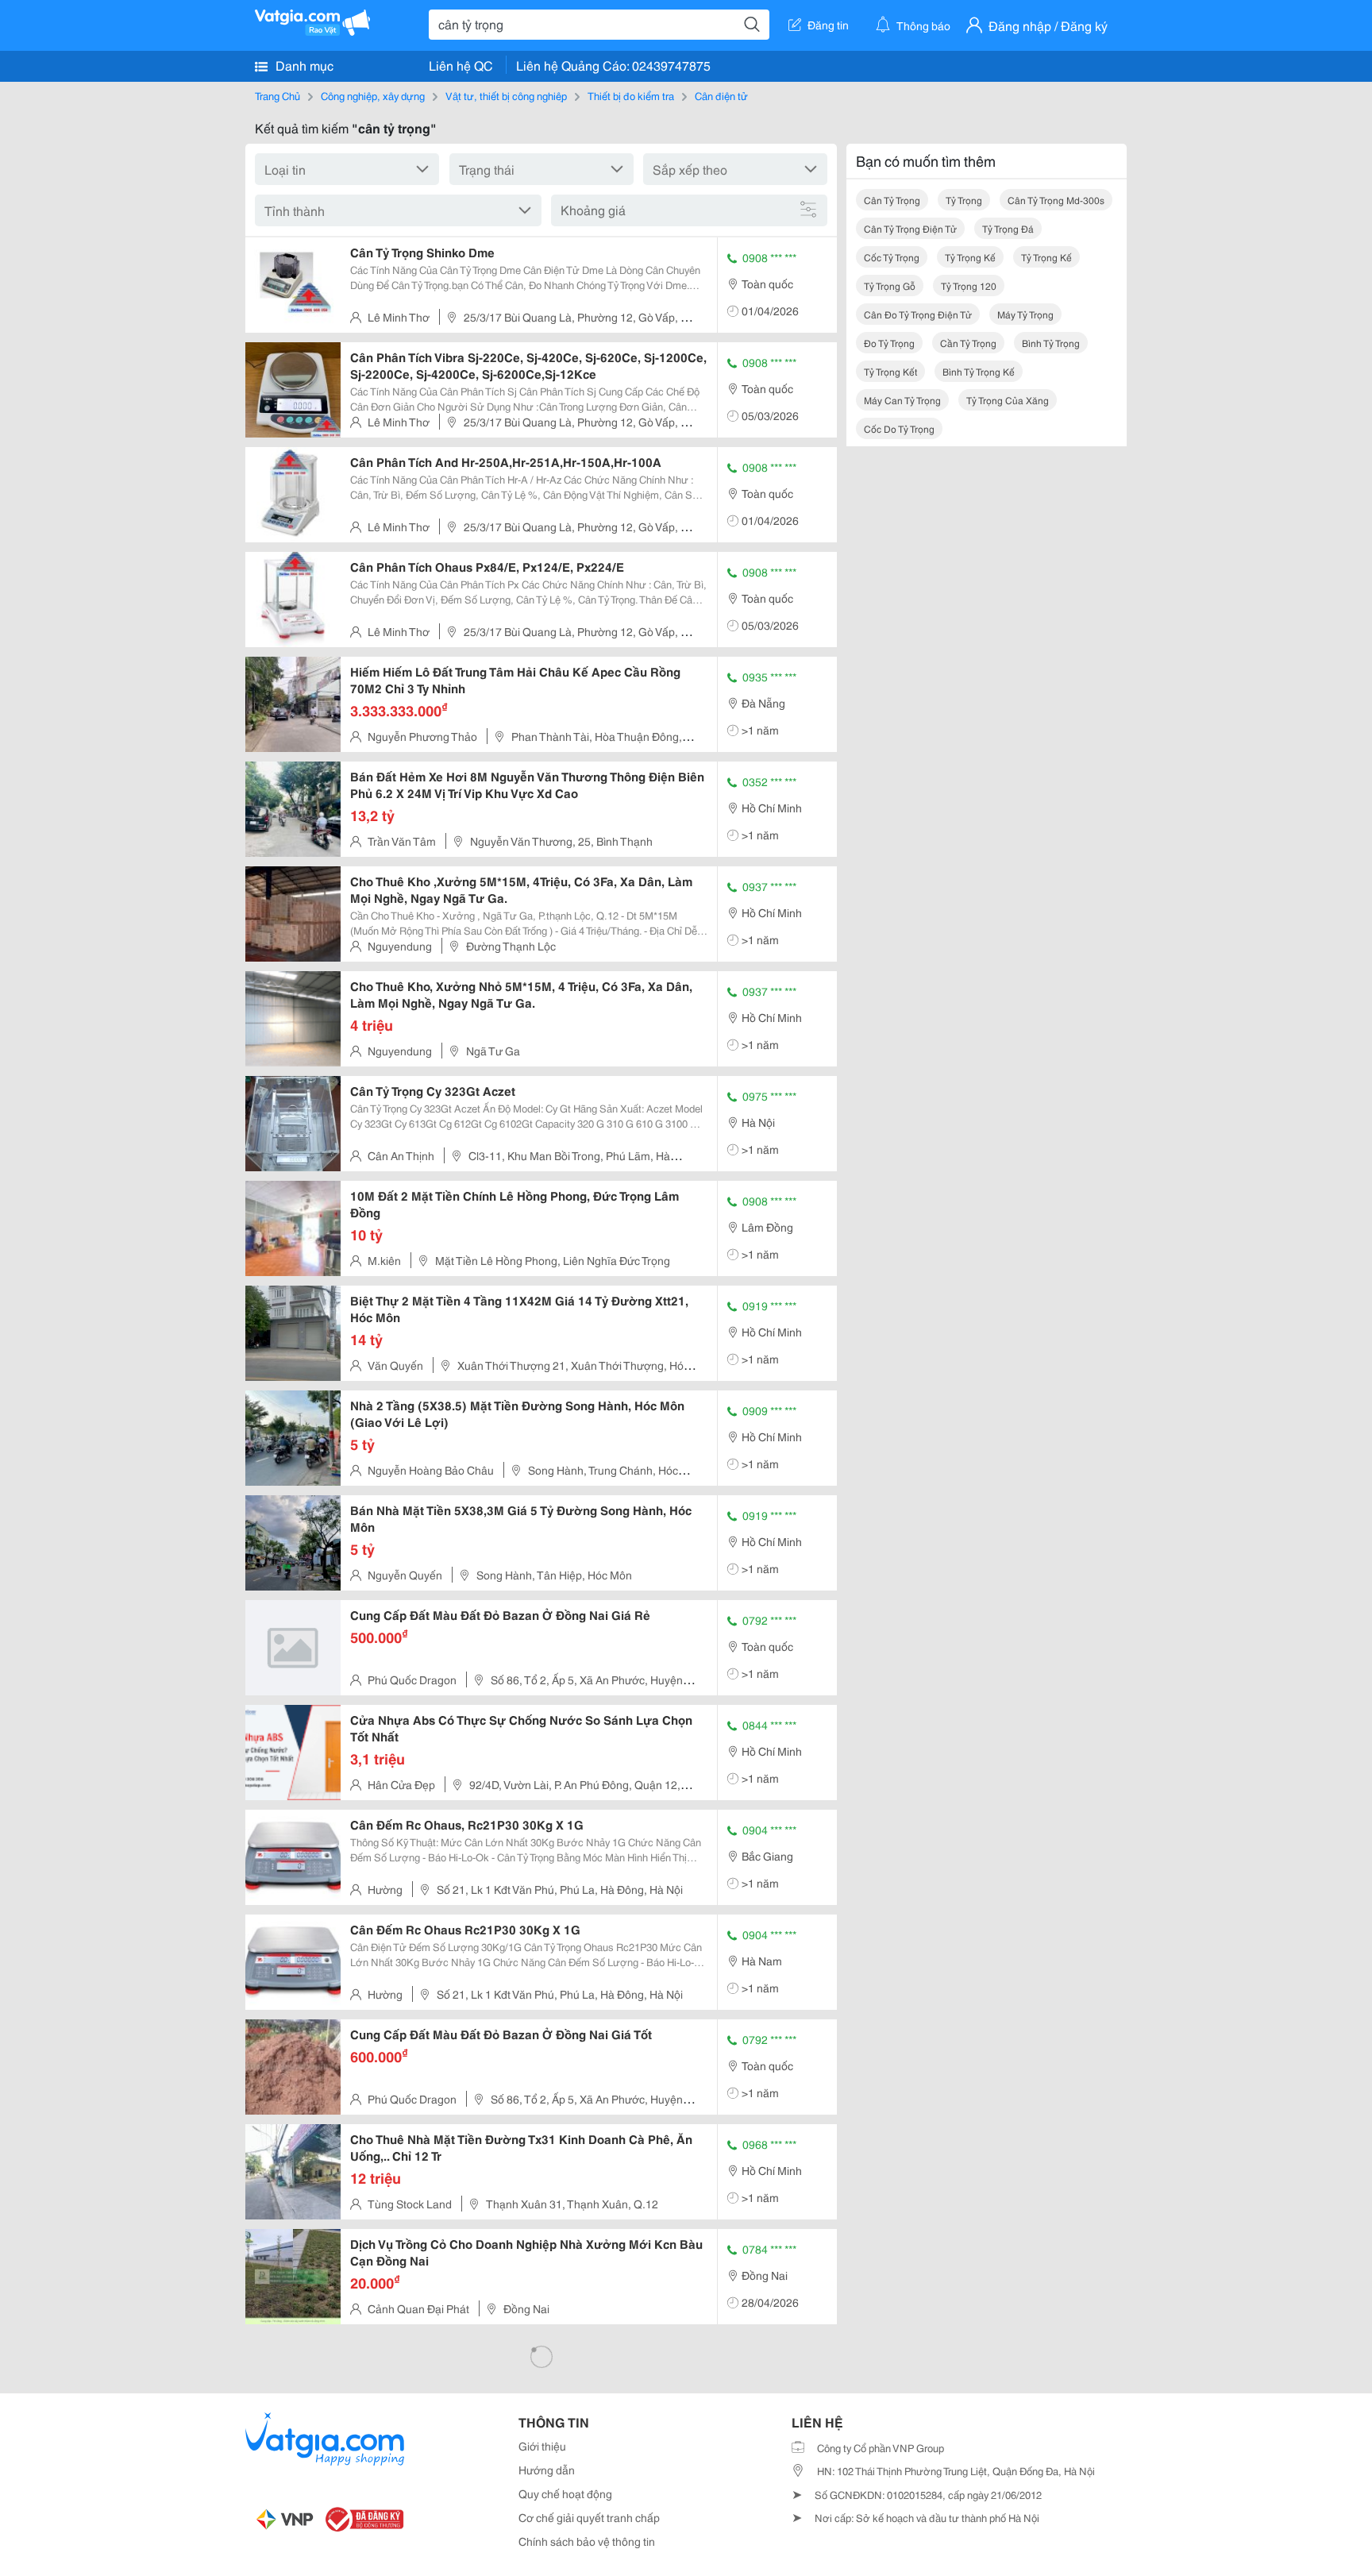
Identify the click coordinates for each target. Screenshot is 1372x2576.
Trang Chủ (277, 95)
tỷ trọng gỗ (890, 285)
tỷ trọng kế (970, 257)
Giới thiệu (542, 2446)
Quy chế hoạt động (565, 2493)
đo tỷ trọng (889, 343)
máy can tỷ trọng (902, 400)
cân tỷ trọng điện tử (910, 228)
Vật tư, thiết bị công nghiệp (506, 95)
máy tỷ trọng (1025, 314)
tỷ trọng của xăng (1008, 400)
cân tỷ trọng (892, 200)
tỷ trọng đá (1008, 228)
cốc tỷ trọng (892, 257)
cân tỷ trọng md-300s (1056, 200)
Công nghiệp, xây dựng (373, 95)
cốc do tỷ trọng (899, 428)
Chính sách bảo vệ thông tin (587, 2541)
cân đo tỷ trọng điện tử (918, 314)
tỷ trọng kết (890, 371)
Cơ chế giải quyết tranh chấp (589, 2517)
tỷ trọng (964, 200)
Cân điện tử (721, 95)
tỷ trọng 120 (969, 285)
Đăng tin (828, 25)
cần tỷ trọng (968, 343)
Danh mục (303, 65)
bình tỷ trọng (1051, 343)
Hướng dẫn (547, 2470)
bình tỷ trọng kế (979, 371)
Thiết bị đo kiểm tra (631, 95)
